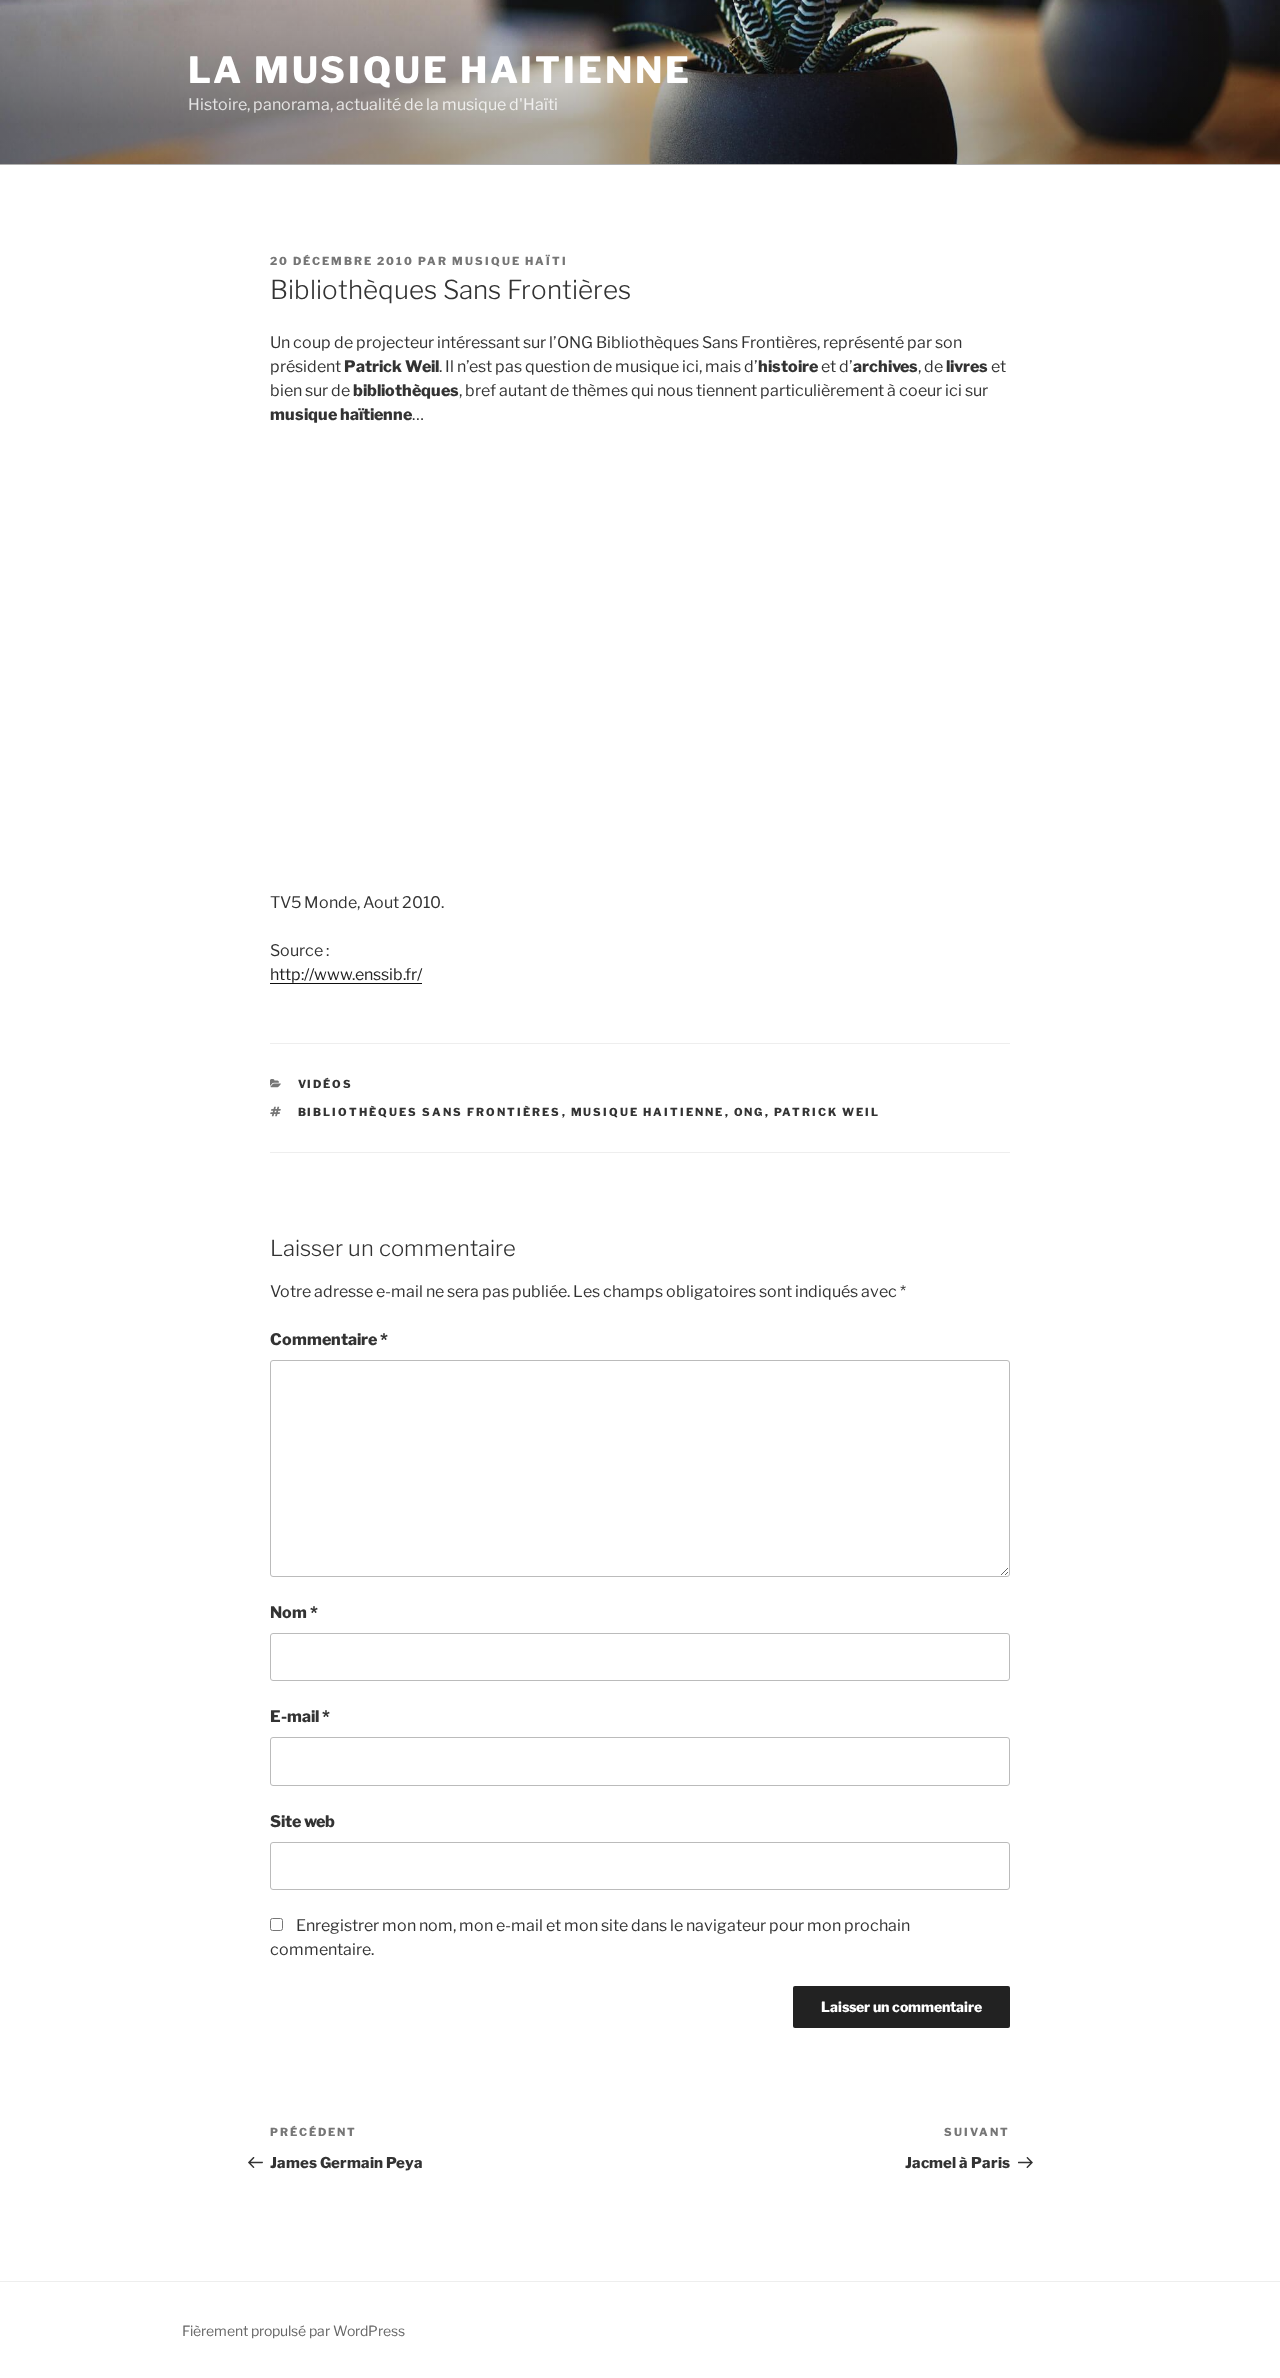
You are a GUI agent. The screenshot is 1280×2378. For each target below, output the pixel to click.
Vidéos (326, 1084)
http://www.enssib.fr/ (346, 974)
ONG (749, 1112)
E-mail (300, 1716)
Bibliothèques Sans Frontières (430, 1112)
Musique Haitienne (648, 1112)
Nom (294, 1612)
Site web (302, 1821)
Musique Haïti (510, 261)
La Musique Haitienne (440, 70)
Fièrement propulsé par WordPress (293, 2330)
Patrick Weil (827, 1112)
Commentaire (329, 1339)
